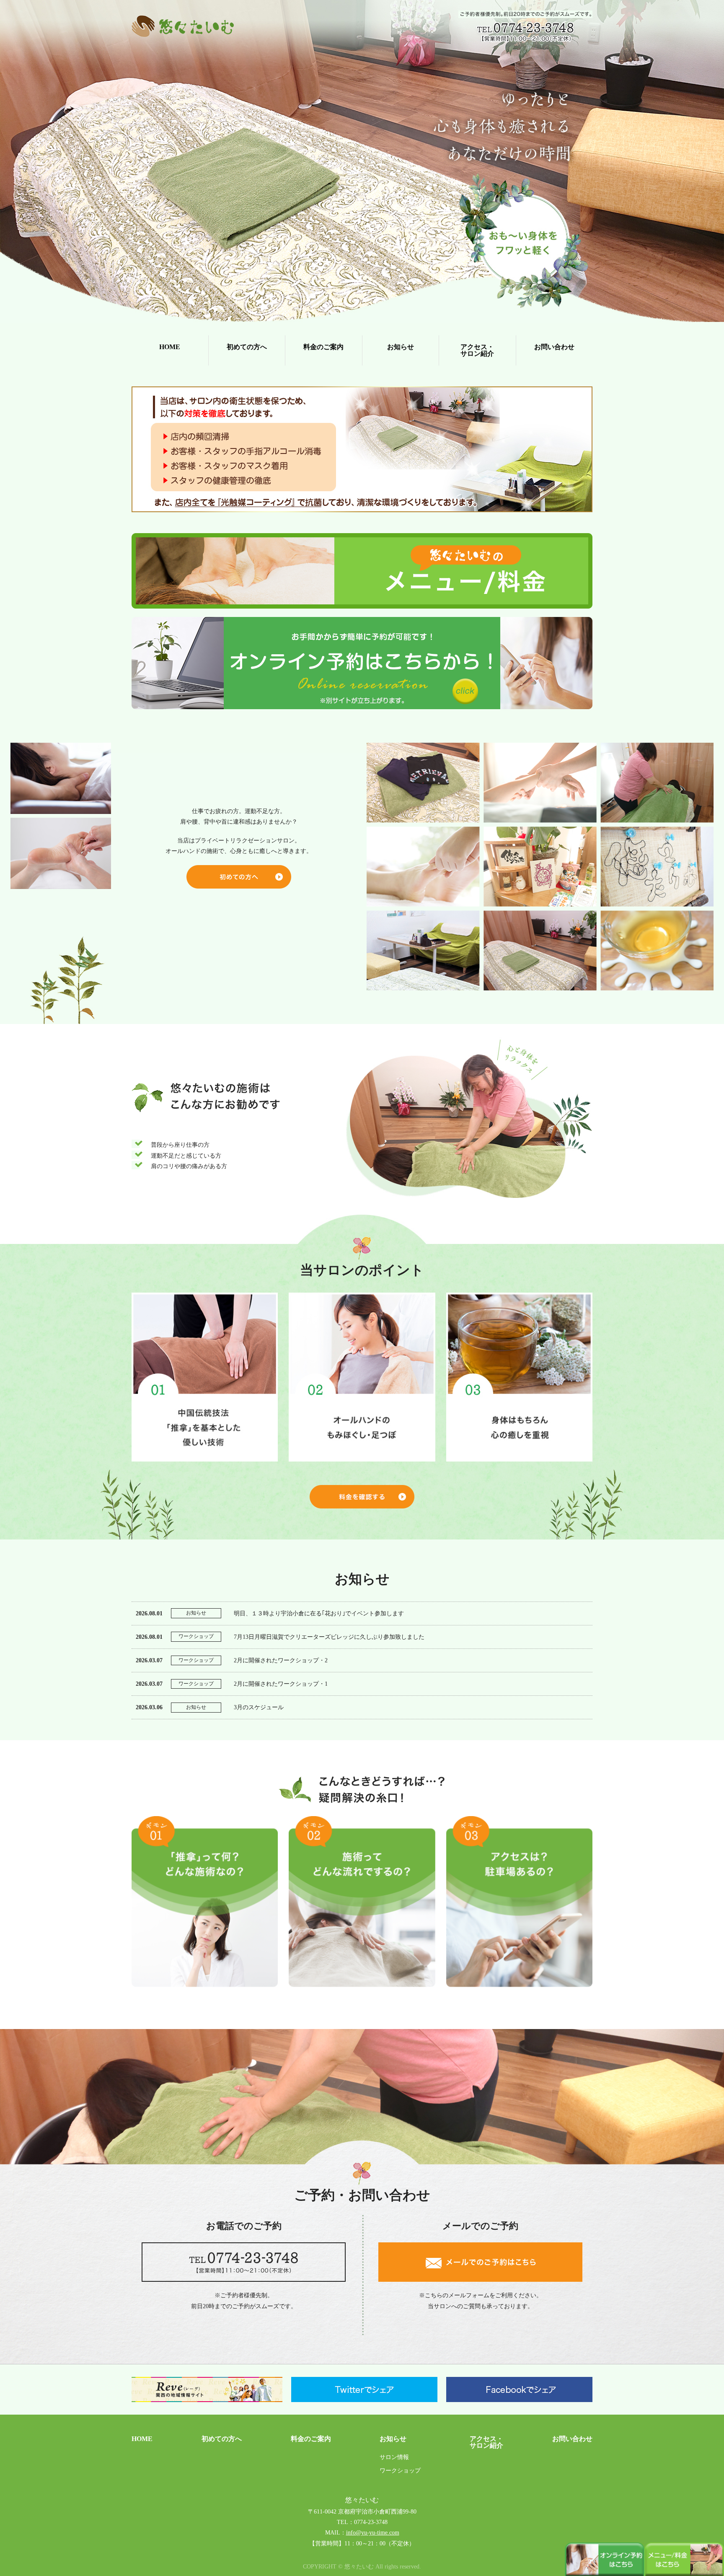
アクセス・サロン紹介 (477, 350)
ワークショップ (400, 2471)
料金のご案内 (323, 347)
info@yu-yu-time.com (373, 2533)
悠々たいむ (362, 2500)
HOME (170, 347)
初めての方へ (247, 347)
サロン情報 (394, 2457)
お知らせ (401, 347)
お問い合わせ (554, 347)
